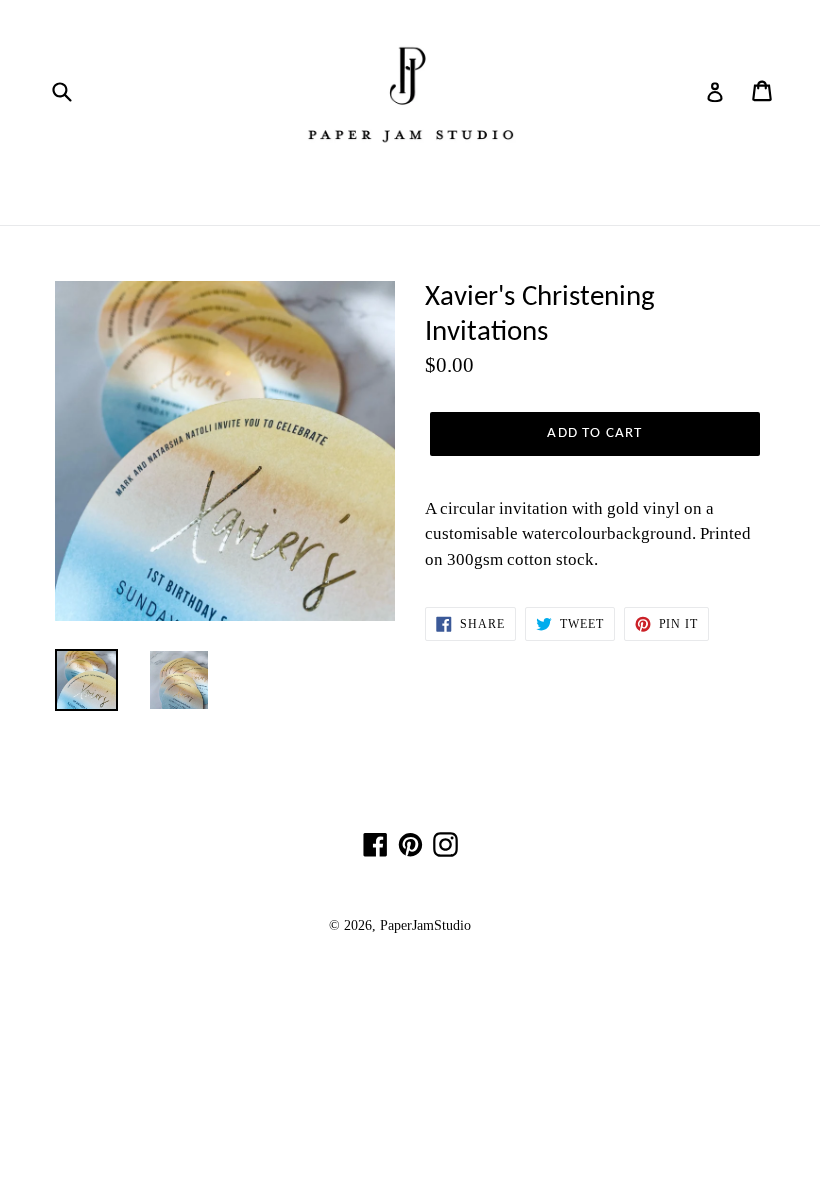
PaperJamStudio (425, 925)
